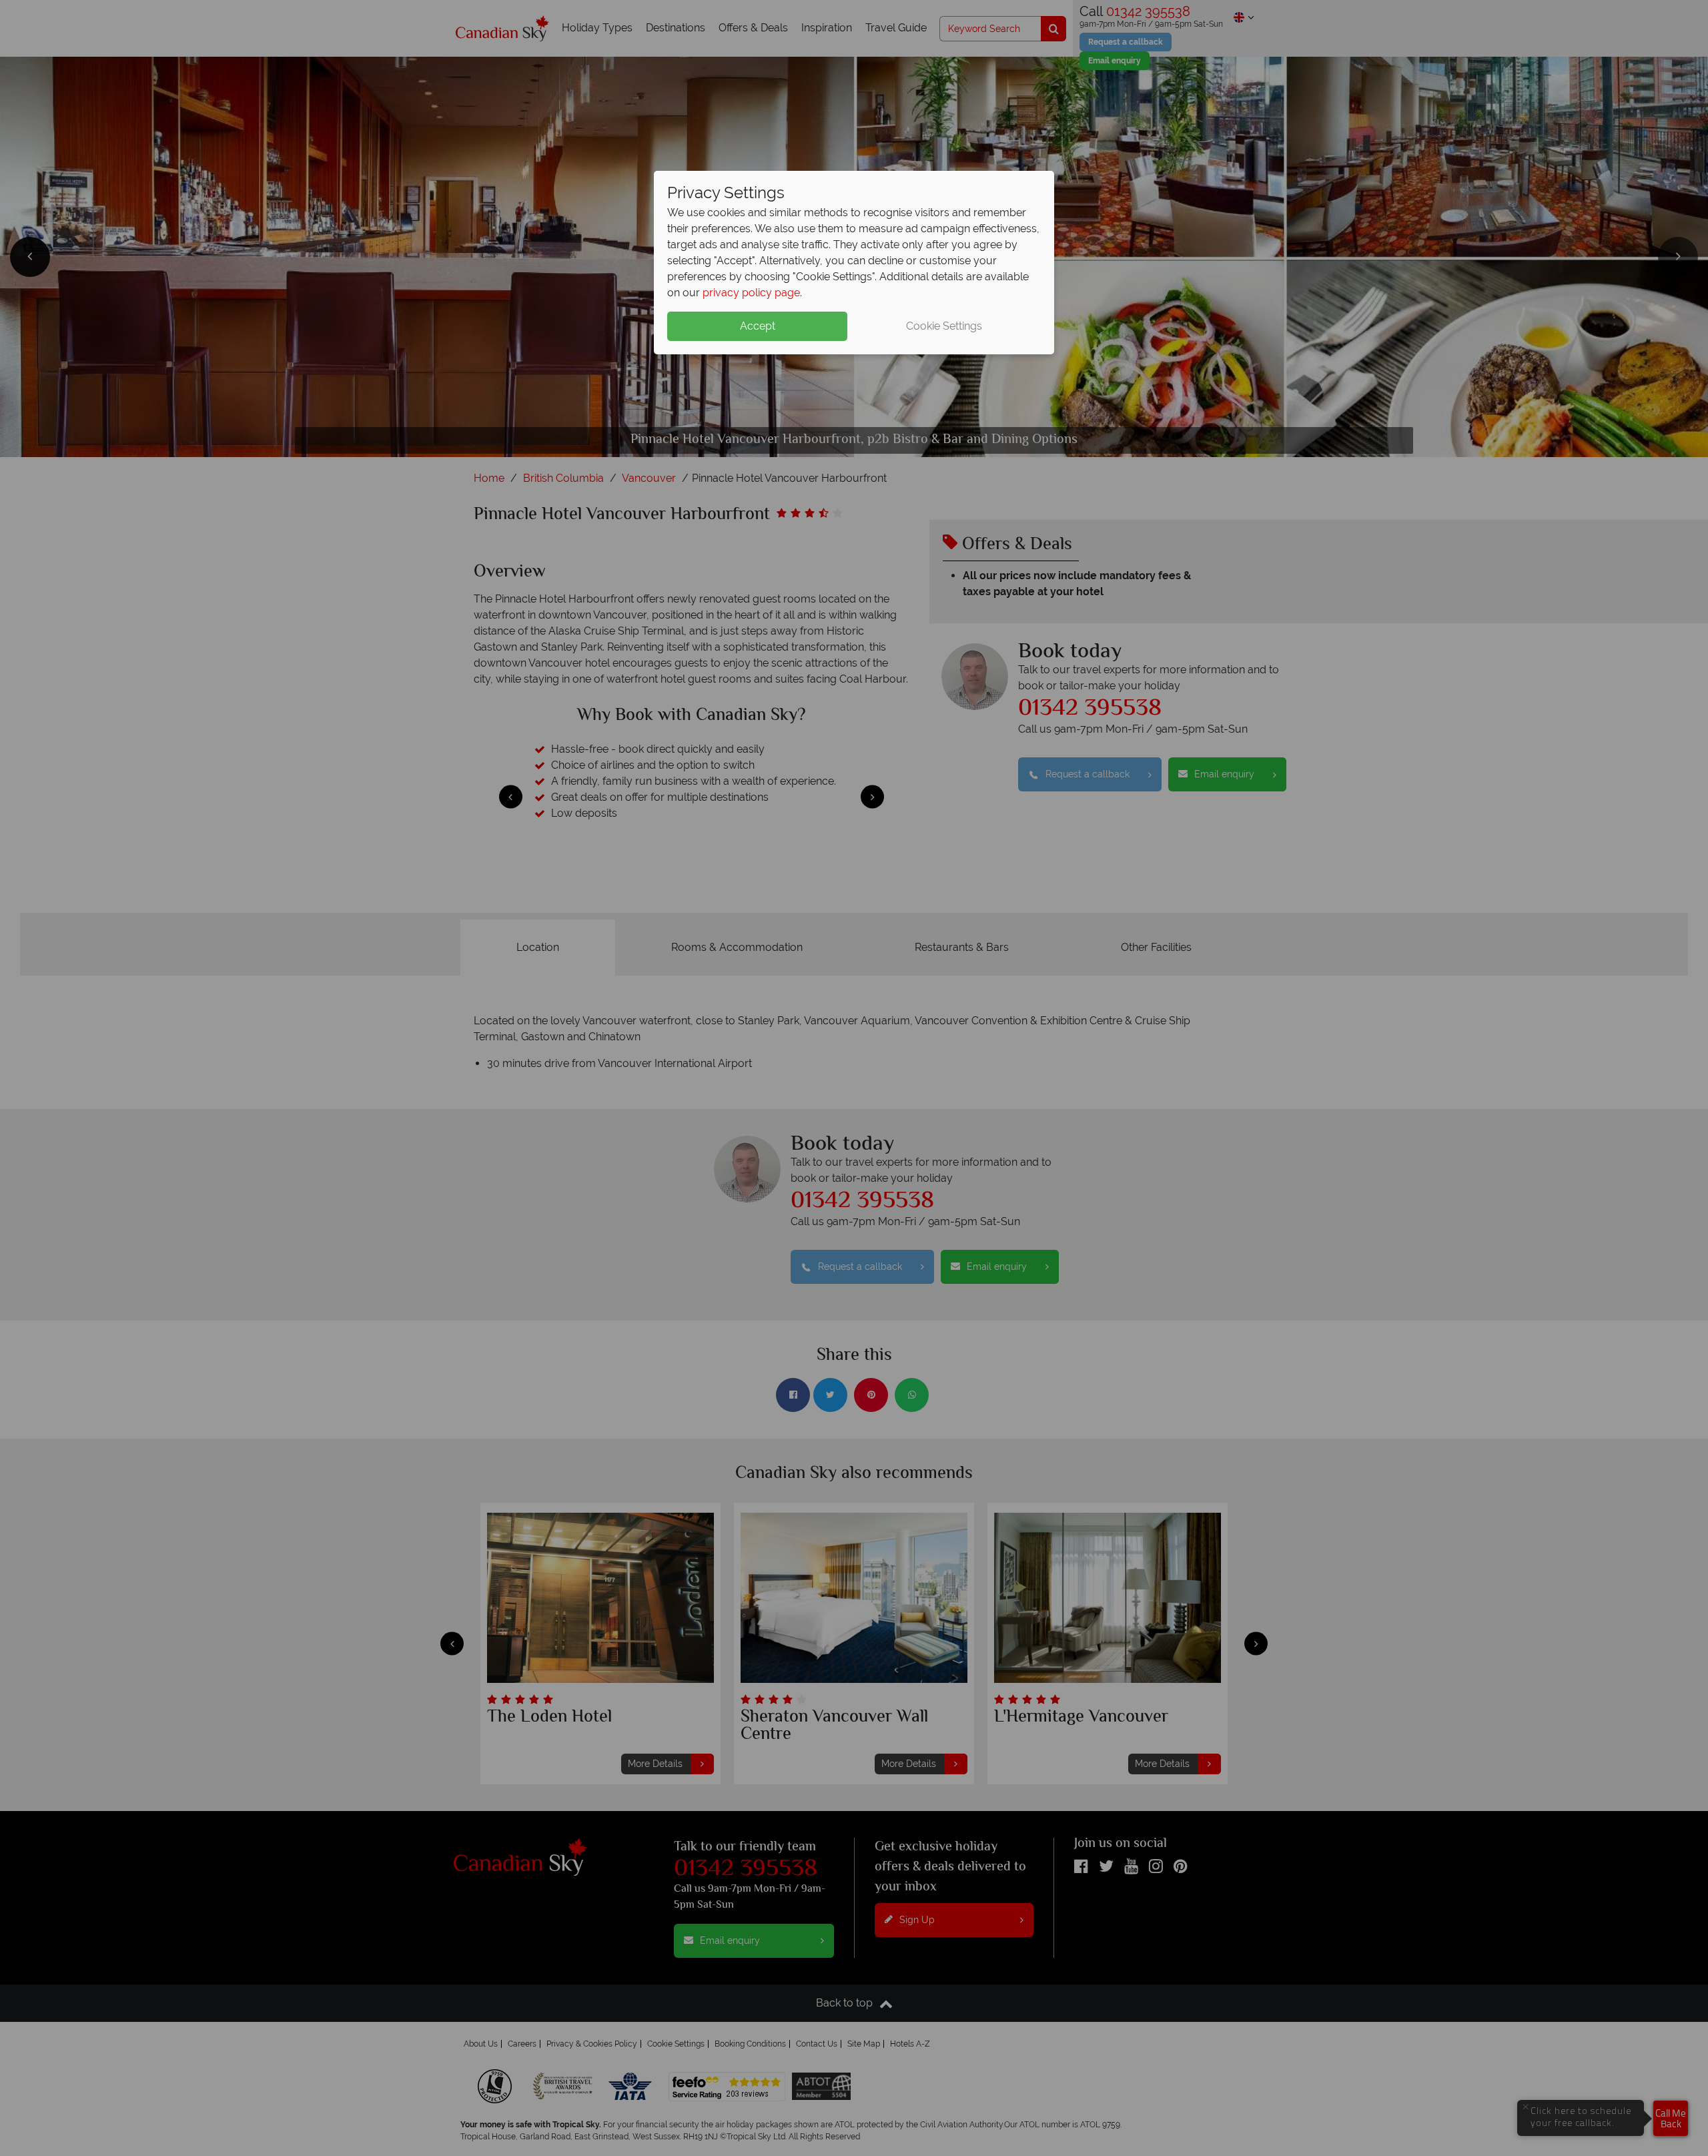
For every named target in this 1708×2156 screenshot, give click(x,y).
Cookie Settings (944, 326)
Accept (758, 326)
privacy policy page (751, 293)
